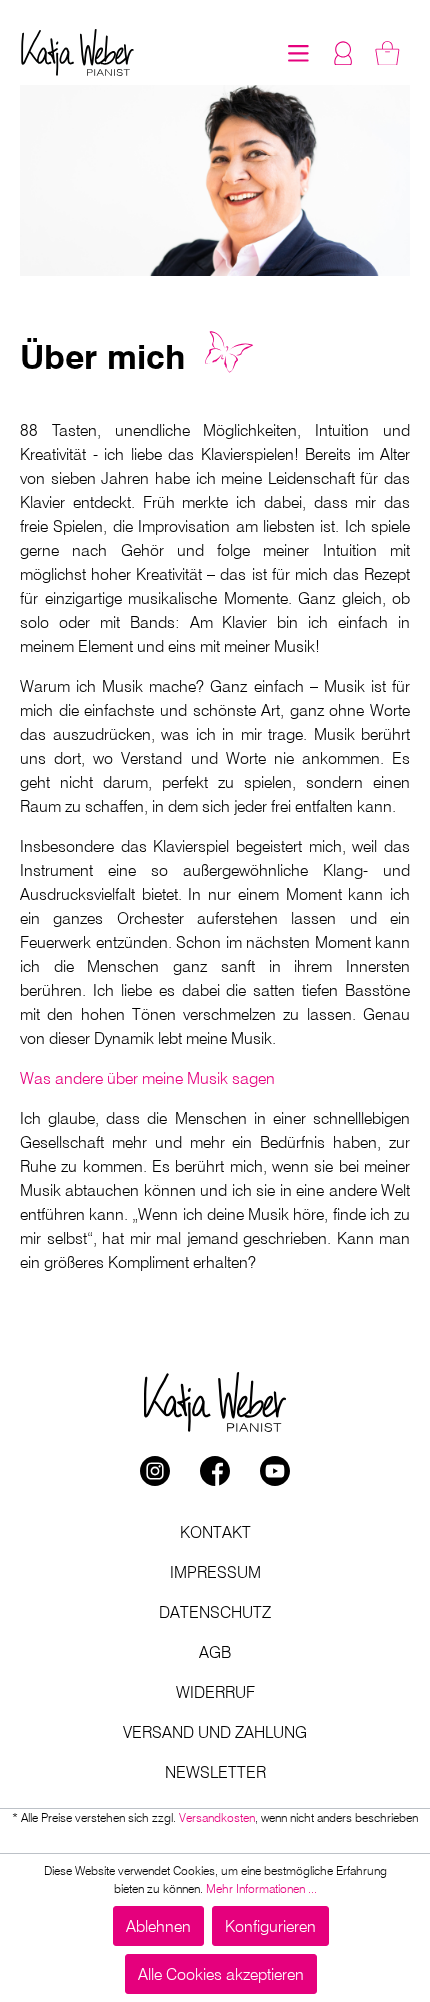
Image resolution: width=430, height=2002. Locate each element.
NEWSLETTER (215, 1772)
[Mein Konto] (343, 53)
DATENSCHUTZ (215, 1612)
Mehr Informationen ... (261, 1888)
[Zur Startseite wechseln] (77, 52)
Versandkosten (217, 1817)
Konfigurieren (270, 1926)
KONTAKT (215, 1532)
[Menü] (298, 53)
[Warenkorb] (387, 53)
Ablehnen (158, 1926)
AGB (215, 1652)
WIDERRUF (215, 1692)
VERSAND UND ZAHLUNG (215, 1732)
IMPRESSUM (215, 1572)
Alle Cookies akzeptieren (221, 1974)
